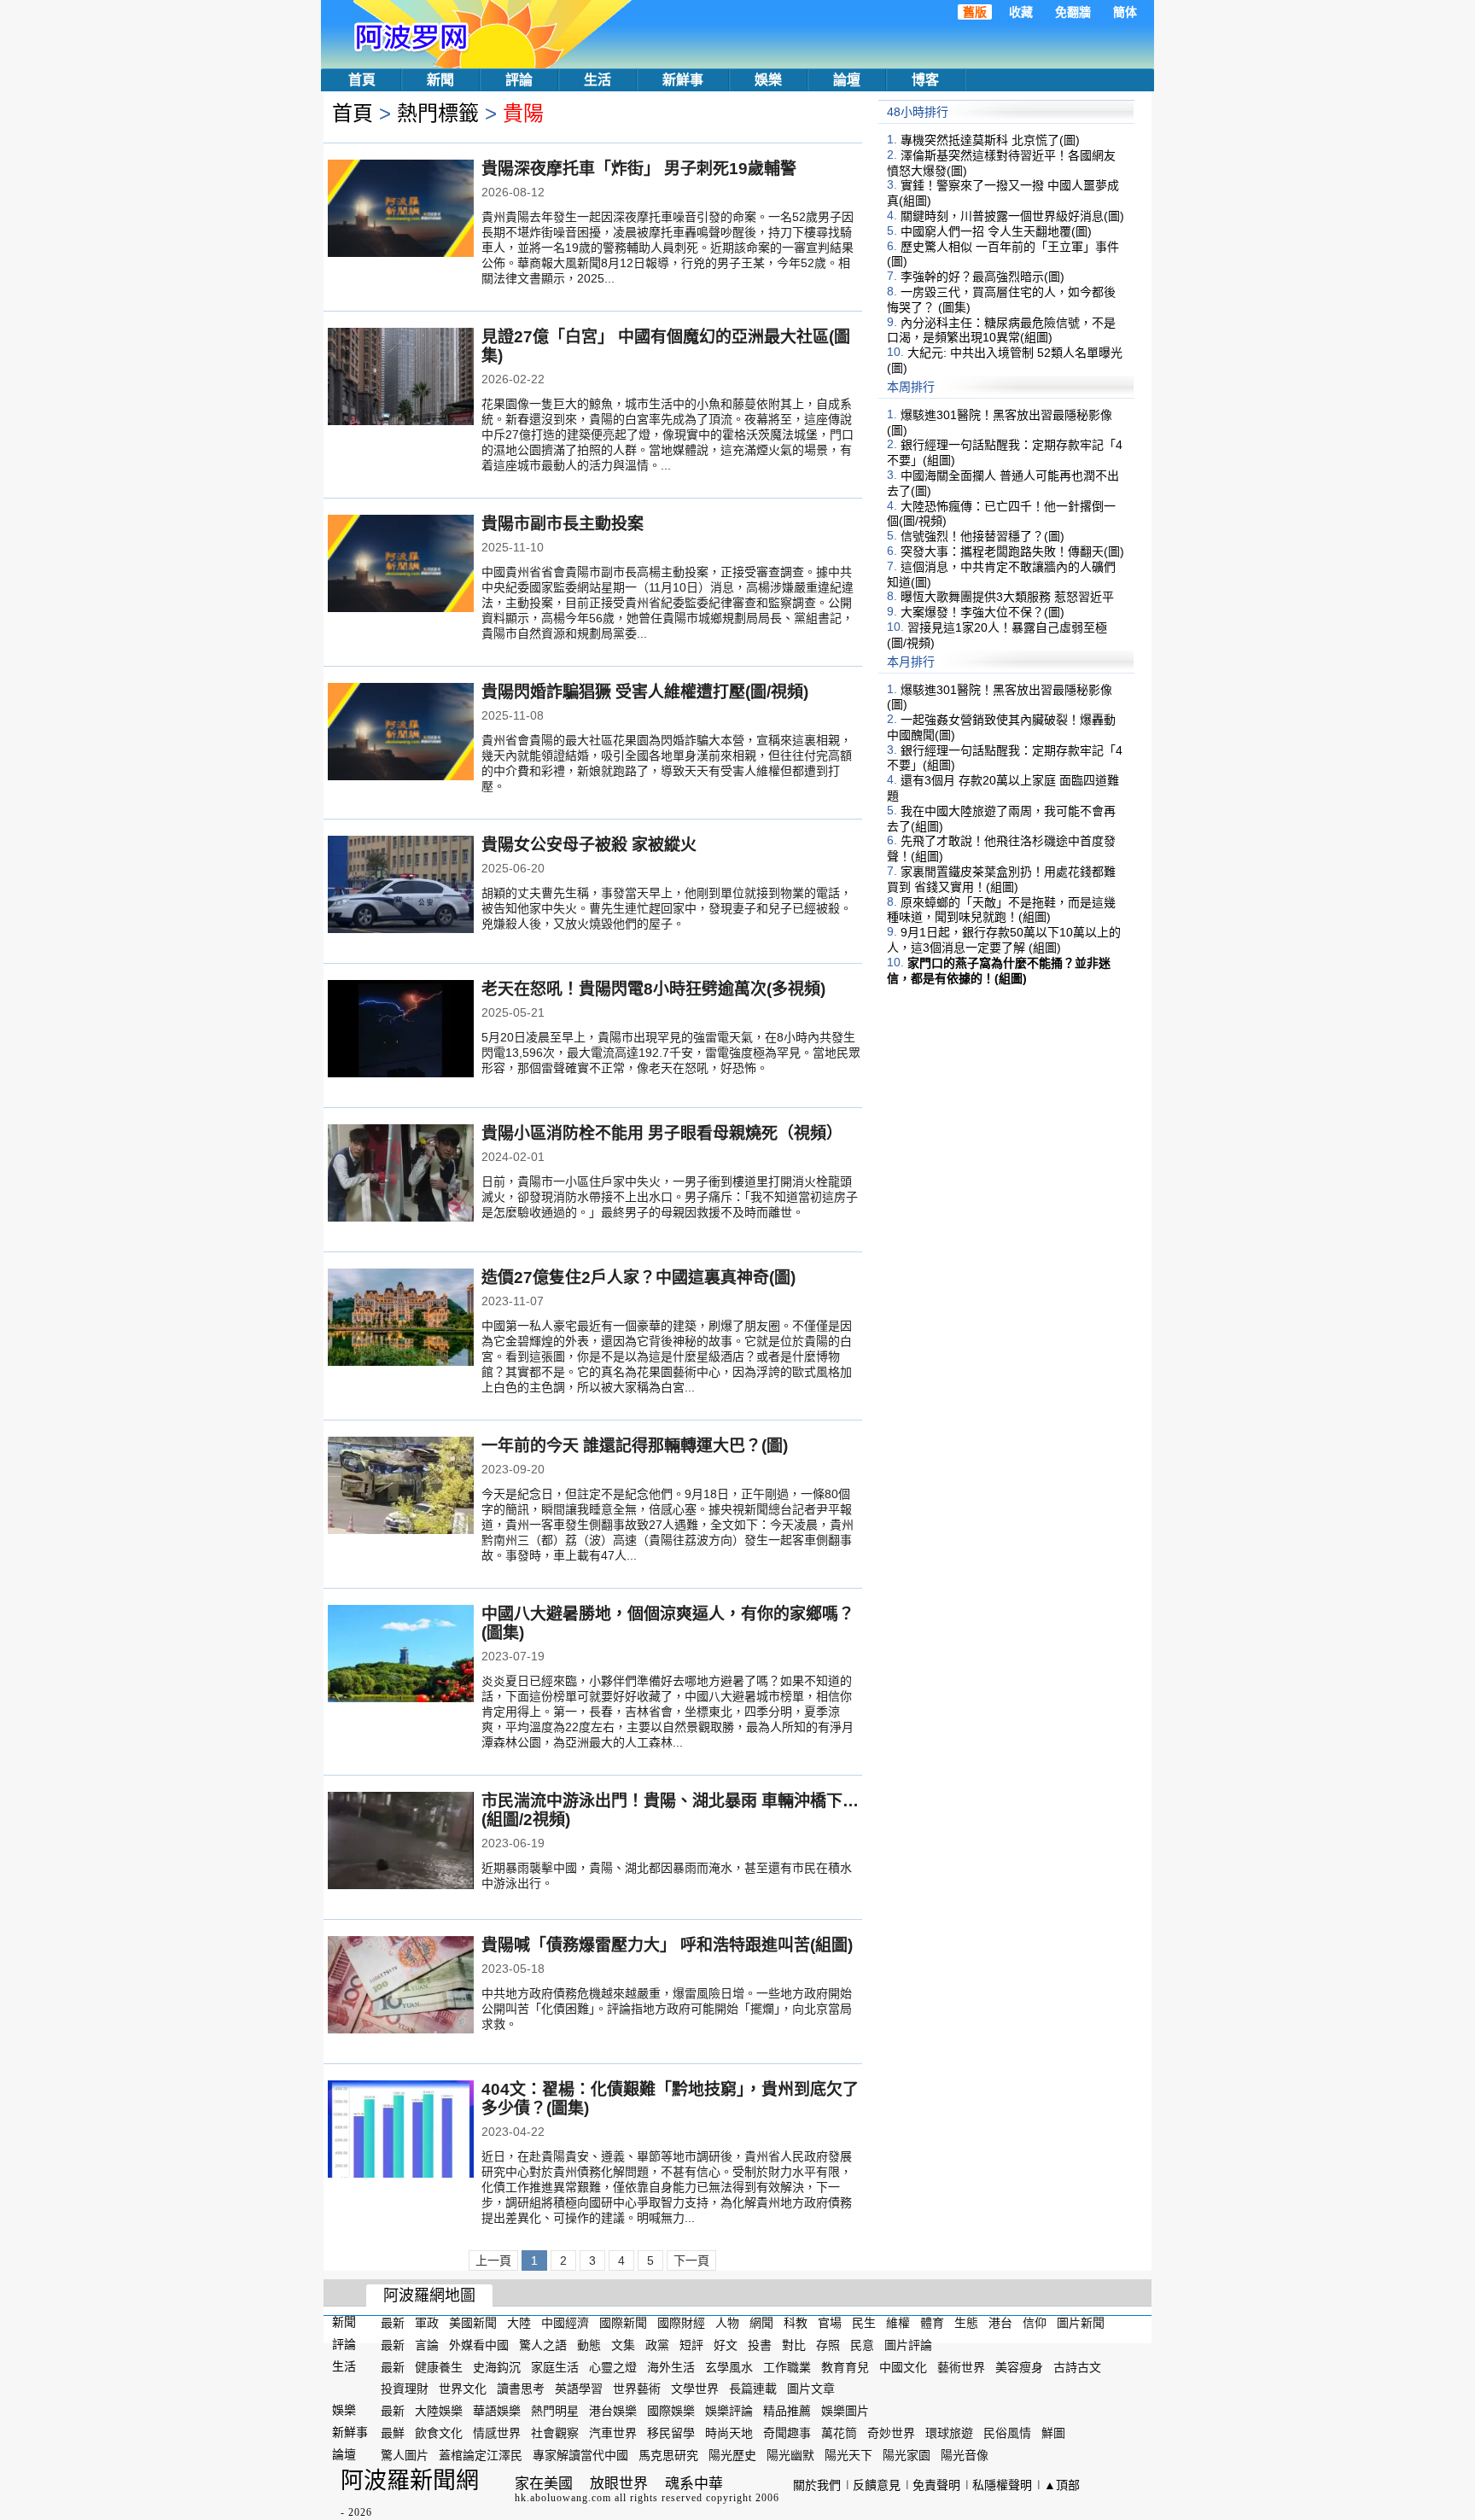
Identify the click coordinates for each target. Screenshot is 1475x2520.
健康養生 (439, 2366)
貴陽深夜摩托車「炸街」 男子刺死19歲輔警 (639, 169)
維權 (898, 2323)
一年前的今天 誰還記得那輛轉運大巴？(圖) (635, 1446)
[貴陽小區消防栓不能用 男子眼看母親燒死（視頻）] (401, 1175)
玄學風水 (729, 2366)
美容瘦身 (1019, 2366)
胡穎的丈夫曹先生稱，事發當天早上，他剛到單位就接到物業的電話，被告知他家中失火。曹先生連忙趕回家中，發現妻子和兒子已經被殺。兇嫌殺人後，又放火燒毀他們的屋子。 (667, 908)
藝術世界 (961, 2366)
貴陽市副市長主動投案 (563, 524)
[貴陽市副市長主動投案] (401, 565)
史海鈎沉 (497, 2366)
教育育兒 (845, 2366)
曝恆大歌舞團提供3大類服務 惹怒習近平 (1007, 597)
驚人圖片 (405, 2455)
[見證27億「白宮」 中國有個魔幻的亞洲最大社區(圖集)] (401, 378)
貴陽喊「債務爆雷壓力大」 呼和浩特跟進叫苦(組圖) (667, 1945)
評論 (519, 80)
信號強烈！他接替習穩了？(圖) (982, 536)
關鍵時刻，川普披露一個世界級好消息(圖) (1012, 216)
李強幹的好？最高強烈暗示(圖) (982, 277)
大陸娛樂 (439, 2411)
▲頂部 (1062, 2485)
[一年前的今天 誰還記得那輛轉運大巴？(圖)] (401, 1487)
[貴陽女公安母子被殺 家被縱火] (401, 886)
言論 (427, 2345)
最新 (393, 2323)
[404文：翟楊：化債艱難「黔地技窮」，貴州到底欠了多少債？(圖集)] (401, 2131)
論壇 (847, 80)
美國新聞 (473, 2323)
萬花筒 (839, 2433)
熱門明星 (555, 2411)
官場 (830, 2323)
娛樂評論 (729, 2411)
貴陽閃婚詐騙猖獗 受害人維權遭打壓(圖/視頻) (645, 692)
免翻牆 (1073, 12)
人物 (727, 2323)
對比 (794, 2345)
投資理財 (405, 2389)
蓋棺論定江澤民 (481, 2455)
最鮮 (393, 2433)
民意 (862, 2345)
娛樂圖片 (845, 2411)
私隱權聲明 (1002, 2485)
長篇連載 (753, 2389)
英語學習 (579, 2389)
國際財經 (681, 2323)
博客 (925, 80)
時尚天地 (729, 2433)
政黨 (657, 2345)
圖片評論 (908, 2345)
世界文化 (463, 2389)
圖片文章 (811, 2389)
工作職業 (787, 2366)
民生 (864, 2323)
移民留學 (671, 2433)
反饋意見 (877, 2485)
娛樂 (768, 80)
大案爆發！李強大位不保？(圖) (982, 612)
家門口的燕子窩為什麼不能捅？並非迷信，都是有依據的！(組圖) (999, 971)
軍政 (427, 2323)
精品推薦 (787, 2411)
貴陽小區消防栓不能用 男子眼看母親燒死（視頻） (662, 1133)
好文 (726, 2345)
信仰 (1035, 2323)
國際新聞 (623, 2323)
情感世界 (497, 2433)
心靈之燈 (613, 2366)
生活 (598, 80)
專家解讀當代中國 (580, 2455)
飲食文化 (439, 2433)
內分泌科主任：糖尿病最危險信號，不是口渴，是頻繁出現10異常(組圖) (1001, 330)
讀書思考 (521, 2389)
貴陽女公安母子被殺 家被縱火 (589, 845)
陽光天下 (848, 2455)
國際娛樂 (671, 2411)
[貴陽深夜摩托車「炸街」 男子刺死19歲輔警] (401, 210)
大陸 (519, 2323)
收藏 (1021, 12)
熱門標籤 (438, 113)
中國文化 (903, 2366)
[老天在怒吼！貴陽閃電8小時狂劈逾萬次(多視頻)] (401, 1030)
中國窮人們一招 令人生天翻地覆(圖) (996, 231)
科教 (796, 2323)
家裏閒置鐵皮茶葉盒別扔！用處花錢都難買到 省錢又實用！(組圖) (1001, 879)
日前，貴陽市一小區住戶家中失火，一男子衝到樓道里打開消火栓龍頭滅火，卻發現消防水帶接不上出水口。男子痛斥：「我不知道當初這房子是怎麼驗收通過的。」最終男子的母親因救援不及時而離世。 (670, 1197)
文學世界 (695, 2389)
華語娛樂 (497, 2411)
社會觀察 (555, 2433)
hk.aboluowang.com (563, 2498)
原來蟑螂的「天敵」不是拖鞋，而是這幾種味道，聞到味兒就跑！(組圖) (1001, 909)
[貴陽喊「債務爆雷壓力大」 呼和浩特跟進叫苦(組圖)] (401, 1986)
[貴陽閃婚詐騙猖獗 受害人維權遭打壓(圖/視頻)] (401, 733)
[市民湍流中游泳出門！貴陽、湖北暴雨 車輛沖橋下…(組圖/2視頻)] (401, 1842)
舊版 (975, 12)
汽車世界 (613, 2433)
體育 (932, 2323)
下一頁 (691, 2260)
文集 (623, 2345)
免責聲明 (936, 2485)
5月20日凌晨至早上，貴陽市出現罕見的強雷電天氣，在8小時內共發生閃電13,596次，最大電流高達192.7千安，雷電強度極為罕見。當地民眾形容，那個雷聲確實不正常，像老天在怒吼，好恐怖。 (671, 1053)
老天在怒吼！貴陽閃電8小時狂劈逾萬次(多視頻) (653, 989)
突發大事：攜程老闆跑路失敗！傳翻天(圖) (1012, 551)
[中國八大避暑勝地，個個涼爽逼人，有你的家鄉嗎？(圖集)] (401, 1655)
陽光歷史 (732, 2455)
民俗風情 (1007, 2433)
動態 (589, 2345)
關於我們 (817, 2485)
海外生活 (671, 2366)
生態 (966, 2323)
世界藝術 (637, 2389)
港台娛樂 (613, 2411)
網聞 (761, 2323)
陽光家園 (907, 2455)
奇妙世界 (891, 2433)
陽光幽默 (790, 2455)
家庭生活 (555, 2366)
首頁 (362, 80)
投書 (760, 2345)
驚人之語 (543, 2345)
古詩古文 (1077, 2366)
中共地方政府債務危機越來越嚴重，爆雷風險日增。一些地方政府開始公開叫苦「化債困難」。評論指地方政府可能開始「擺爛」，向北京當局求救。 (667, 2009)
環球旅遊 (949, 2433)
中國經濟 (565, 2323)
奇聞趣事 (787, 2433)
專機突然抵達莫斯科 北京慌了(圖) (990, 140)
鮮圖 (1053, 2433)
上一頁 (493, 2260)
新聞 (440, 80)
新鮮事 (683, 80)
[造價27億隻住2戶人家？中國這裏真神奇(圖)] (401, 1319)
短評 (691, 2345)
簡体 (1125, 12)
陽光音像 (965, 2455)
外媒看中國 (479, 2345)
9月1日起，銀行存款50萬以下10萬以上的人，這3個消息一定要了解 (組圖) (1004, 940)
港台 (1000, 2323)
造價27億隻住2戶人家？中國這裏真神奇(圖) (638, 1277)
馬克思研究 (668, 2455)
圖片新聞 (1081, 2323)
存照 (828, 2345)
